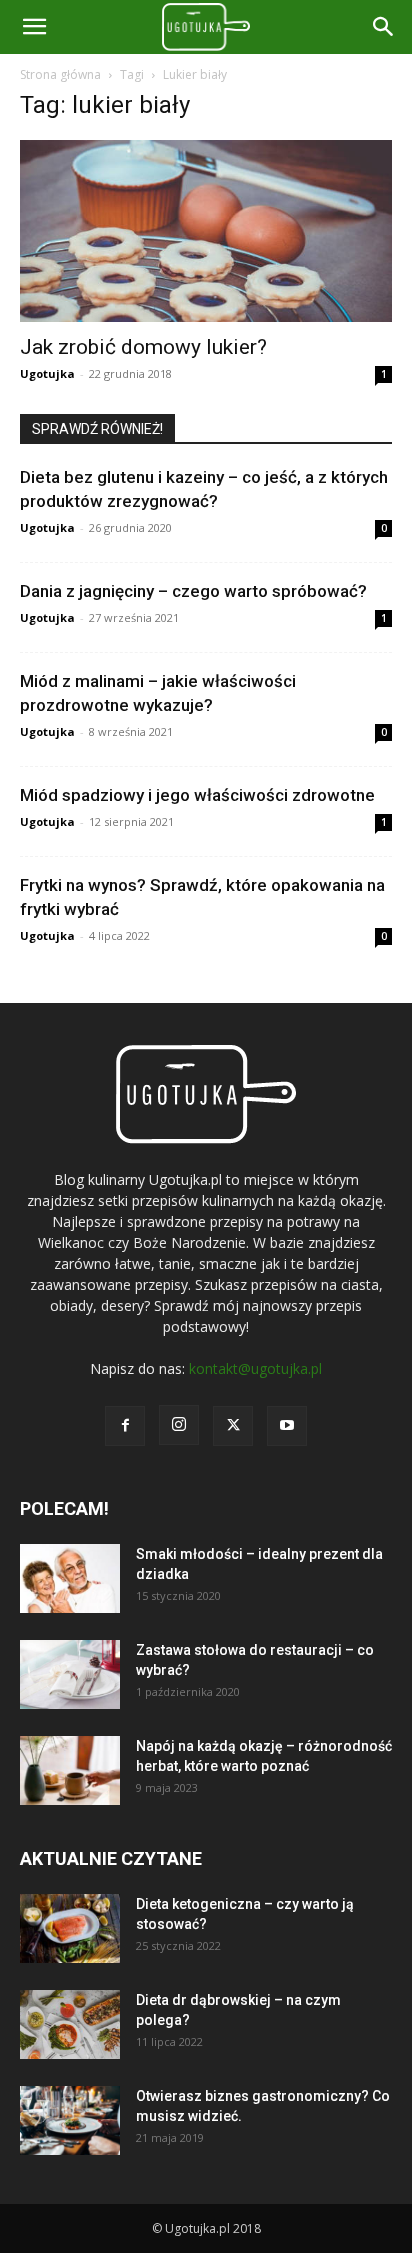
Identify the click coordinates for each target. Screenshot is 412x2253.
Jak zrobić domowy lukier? (143, 347)
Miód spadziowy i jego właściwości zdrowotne (197, 795)
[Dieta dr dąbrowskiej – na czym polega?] (70, 2024)
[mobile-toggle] (34, 27)
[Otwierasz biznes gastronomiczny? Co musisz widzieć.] (70, 2120)
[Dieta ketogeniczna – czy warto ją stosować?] (70, 1928)
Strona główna (60, 74)
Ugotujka (47, 373)
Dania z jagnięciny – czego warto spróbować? (193, 591)
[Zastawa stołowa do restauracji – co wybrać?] (70, 1674)
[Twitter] (233, 1426)
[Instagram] (179, 1425)
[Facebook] (125, 1426)
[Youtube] (287, 1426)
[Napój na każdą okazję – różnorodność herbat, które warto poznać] (70, 1770)
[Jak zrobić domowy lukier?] (206, 231)
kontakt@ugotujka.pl (255, 1368)
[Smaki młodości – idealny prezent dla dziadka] (70, 1578)
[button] (384, 27)
